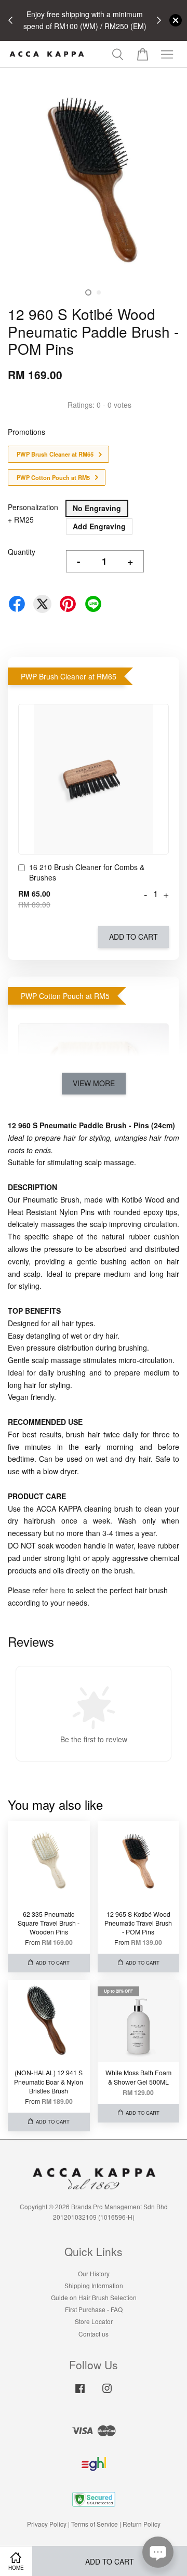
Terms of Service (95, 2524)
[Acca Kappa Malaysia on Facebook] (80, 2393)
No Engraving (97, 508)
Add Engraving (99, 526)
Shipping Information (94, 2285)
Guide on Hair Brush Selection (94, 2297)
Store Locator (94, 2321)
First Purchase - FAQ (94, 2309)
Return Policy (142, 2524)
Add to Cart (133, 937)
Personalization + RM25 (33, 513)
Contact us (94, 2334)
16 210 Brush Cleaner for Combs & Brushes (87, 872)
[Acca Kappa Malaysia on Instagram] (107, 2393)
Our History (94, 2273)
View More (94, 1083)
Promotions (26, 432)
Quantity (22, 552)
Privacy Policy (47, 2524)
